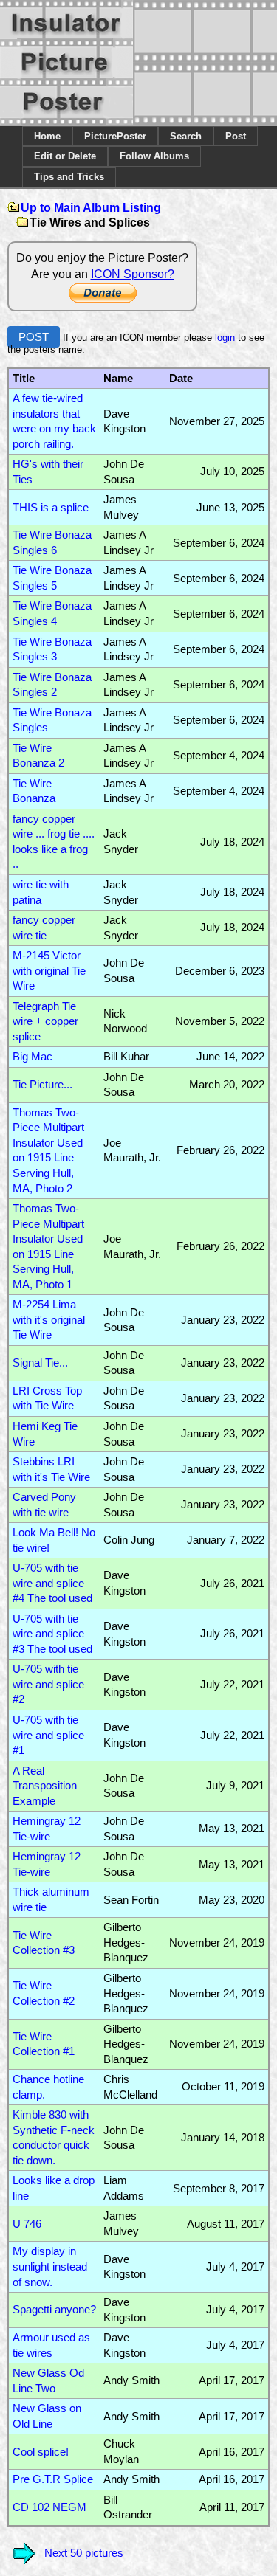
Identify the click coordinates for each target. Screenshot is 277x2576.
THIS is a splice (51, 508)
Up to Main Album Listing (91, 208)
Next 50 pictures (84, 2553)
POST (34, 337)
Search (186, 136)
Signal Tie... (40, 1363)
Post (236, 136)
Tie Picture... (42, 1085)
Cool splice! (41, 2452)
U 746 (27, 2224)
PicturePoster (115, 136)
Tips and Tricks (69, 177)
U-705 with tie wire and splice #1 (48, 1735)
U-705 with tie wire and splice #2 (48, 1684)
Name (118, 379)
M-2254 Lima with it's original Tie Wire (49, 1320)
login (225, 338)
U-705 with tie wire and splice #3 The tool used (52, 1634)
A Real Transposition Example (45, 1786)
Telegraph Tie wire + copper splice (45, 1022)
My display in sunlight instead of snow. (50, 2266)
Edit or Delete (65, 156)
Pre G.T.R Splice (53, 2479)
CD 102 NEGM (49, 2507)
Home (47, 136)
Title (24, 379)
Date (181, 379)
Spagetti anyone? (54, 2310)
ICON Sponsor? (133, 274)
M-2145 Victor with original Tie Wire (49, 971)
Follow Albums (154, 156)
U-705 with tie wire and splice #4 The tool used (52, 1583)
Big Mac (33, 1057)
